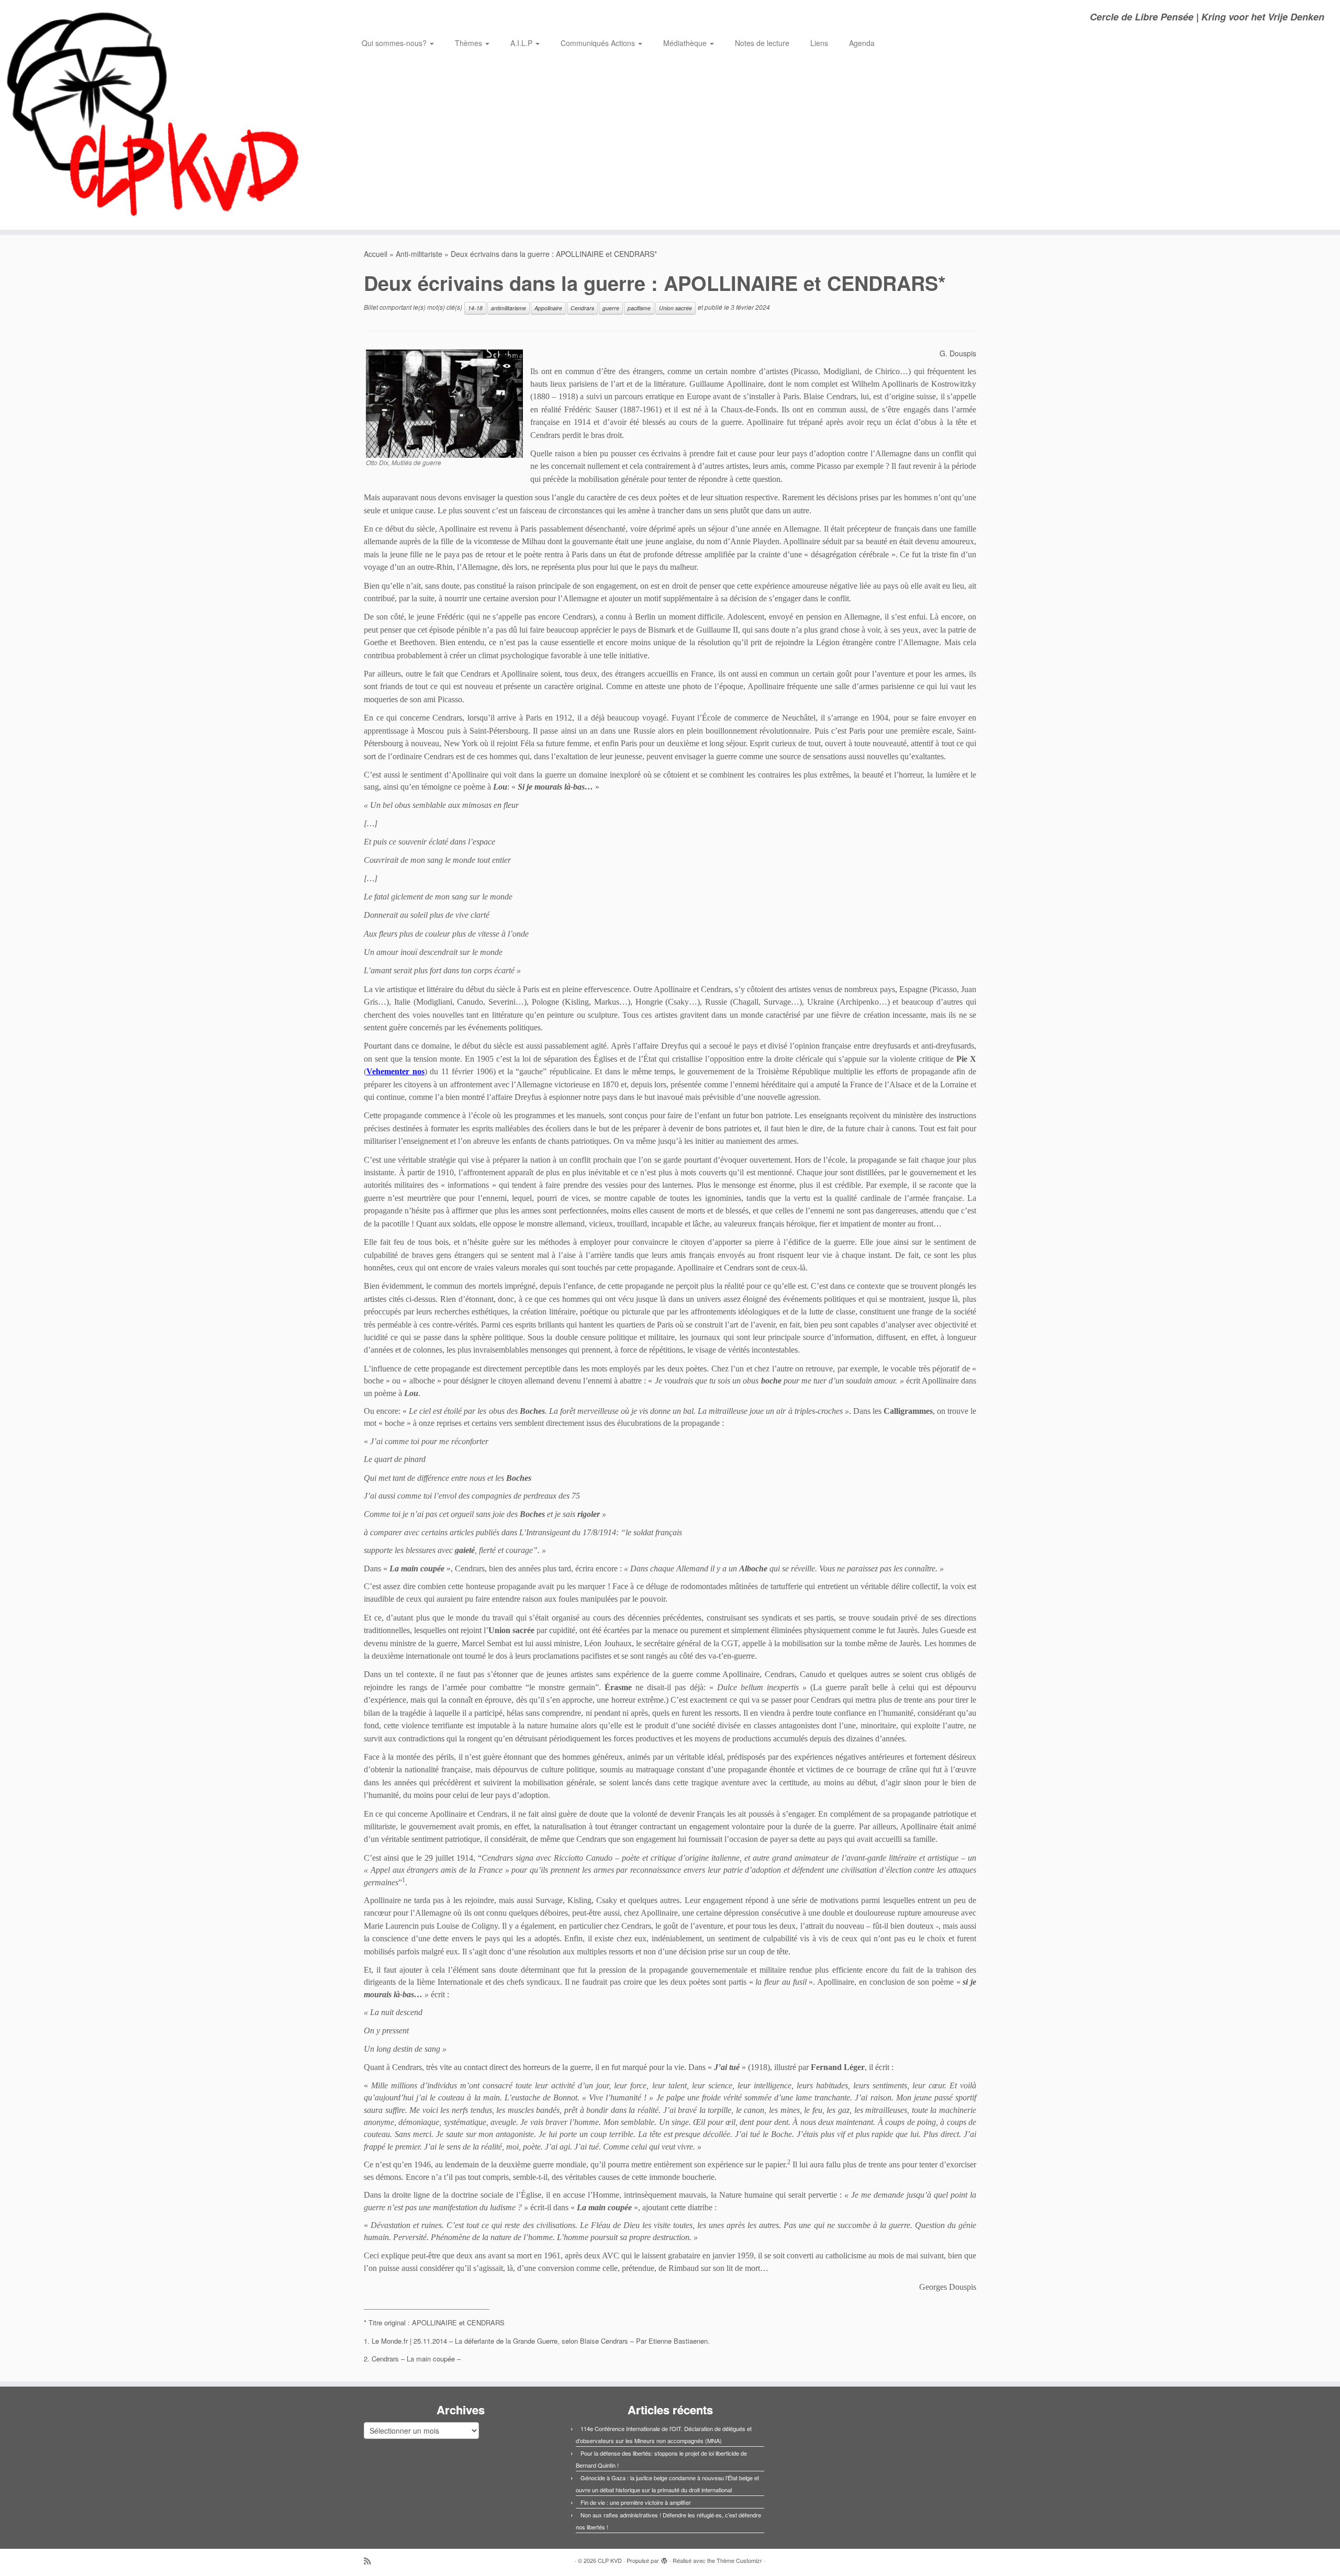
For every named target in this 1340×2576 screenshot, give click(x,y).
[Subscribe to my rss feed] (371, 2561)
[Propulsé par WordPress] (664, 2558)
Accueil (376, 254)
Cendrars (582, 308)
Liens (819, 43)
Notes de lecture (762, 43)
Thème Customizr (739, 2560)
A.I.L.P (522, 43)
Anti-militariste (419, 254)
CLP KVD (610, 2560)
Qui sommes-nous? (395, 43)
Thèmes (470, 43)
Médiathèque (686, 43)
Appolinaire (548, 308)
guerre (611, 308)
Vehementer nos (395, 1071)
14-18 (475, 308)
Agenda (862, 43)
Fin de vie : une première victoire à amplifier (636, 2502)
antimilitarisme (509, 308)
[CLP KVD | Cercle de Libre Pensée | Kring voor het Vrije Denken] (155, 115)
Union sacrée (675, 308)
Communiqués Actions (599, 43)
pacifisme (639, 308)
